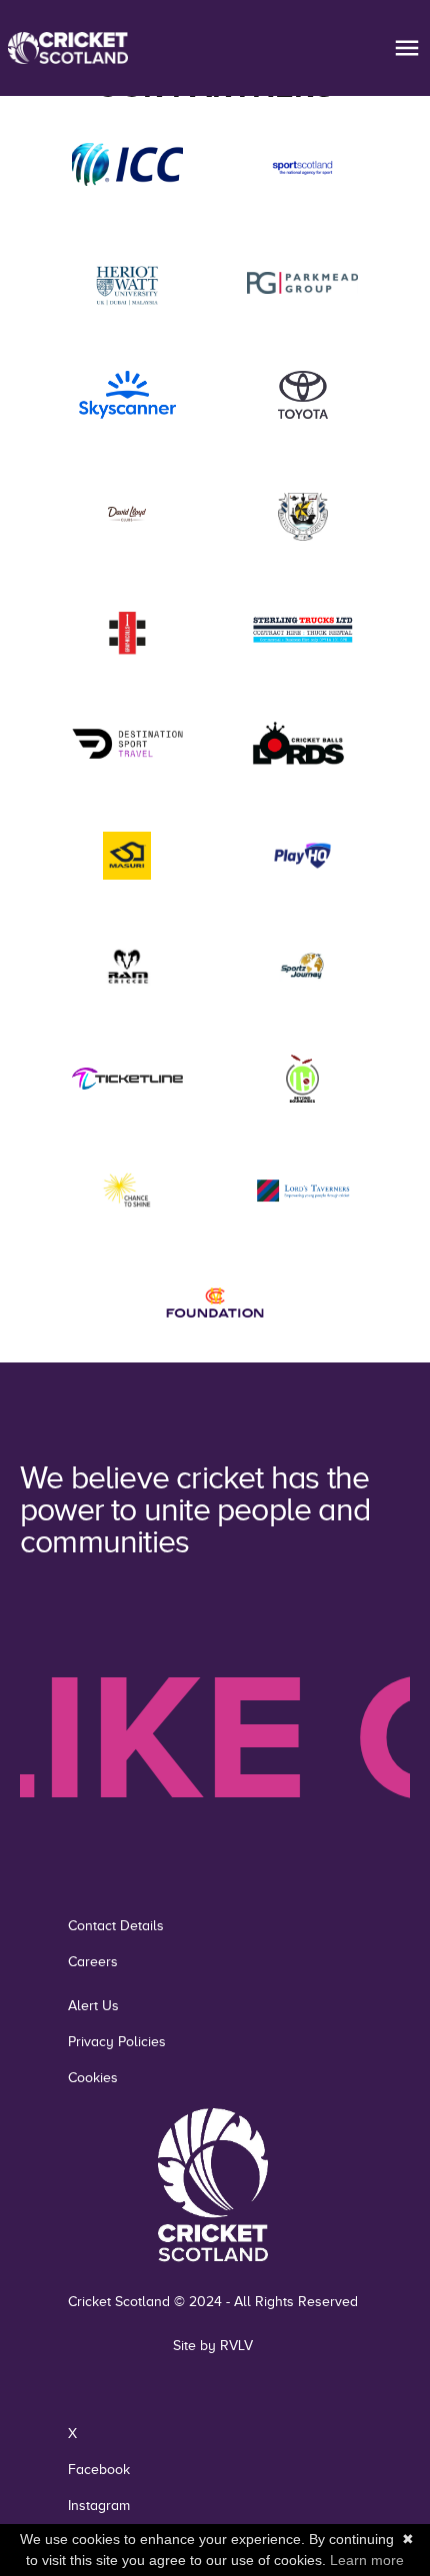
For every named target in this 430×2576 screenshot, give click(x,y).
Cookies (93, 2078)
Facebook (99, 2470)
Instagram (99, 2506)
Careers (93, 1962)
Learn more (367, 2560)
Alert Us (93, 2006)
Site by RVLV (213, 2346)
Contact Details (116, 1926)
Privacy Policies (117, 2042)
